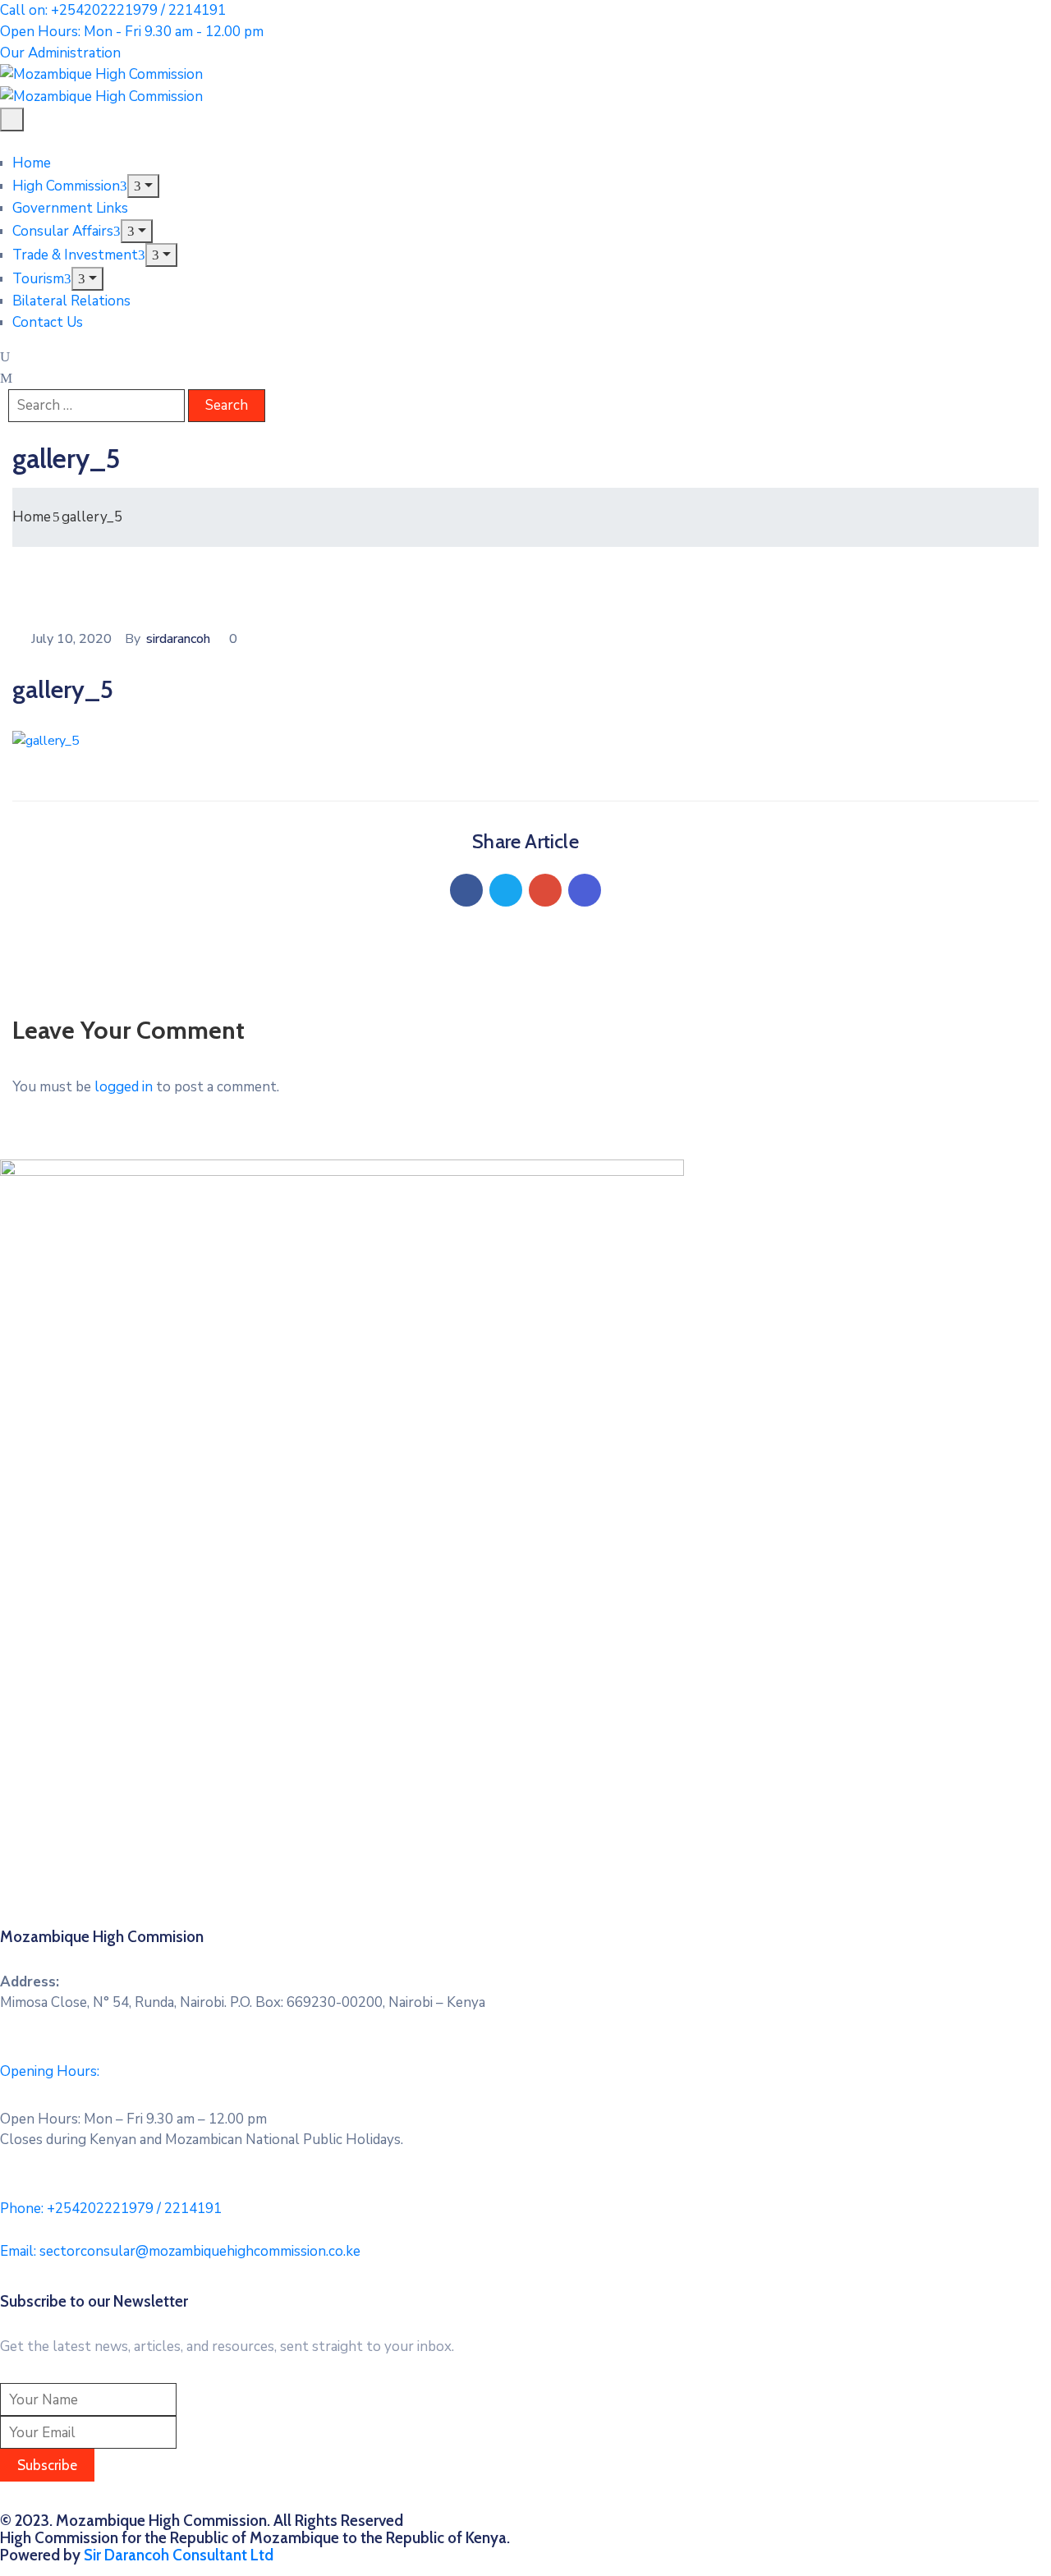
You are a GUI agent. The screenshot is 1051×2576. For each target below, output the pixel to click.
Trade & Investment (75, 255)
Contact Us (48, 322)
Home (32, 163)
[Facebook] (466, 890)
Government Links (70, 208)
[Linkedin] (585, 890)
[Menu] (143, 186)
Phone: (111, 2209)
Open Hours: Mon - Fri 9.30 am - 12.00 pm (132, 32)
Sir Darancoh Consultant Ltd (179, 2555)
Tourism (38, 279)
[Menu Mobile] (12, 119)
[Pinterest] (545, 890)
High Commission (66, 186)
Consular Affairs (63, 231)
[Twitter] (506, 890)
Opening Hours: (50, 2071)
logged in (124, 1087)
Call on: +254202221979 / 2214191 (113, 10)
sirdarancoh (178, 639)
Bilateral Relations (71, 301)
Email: (180, 2251)
